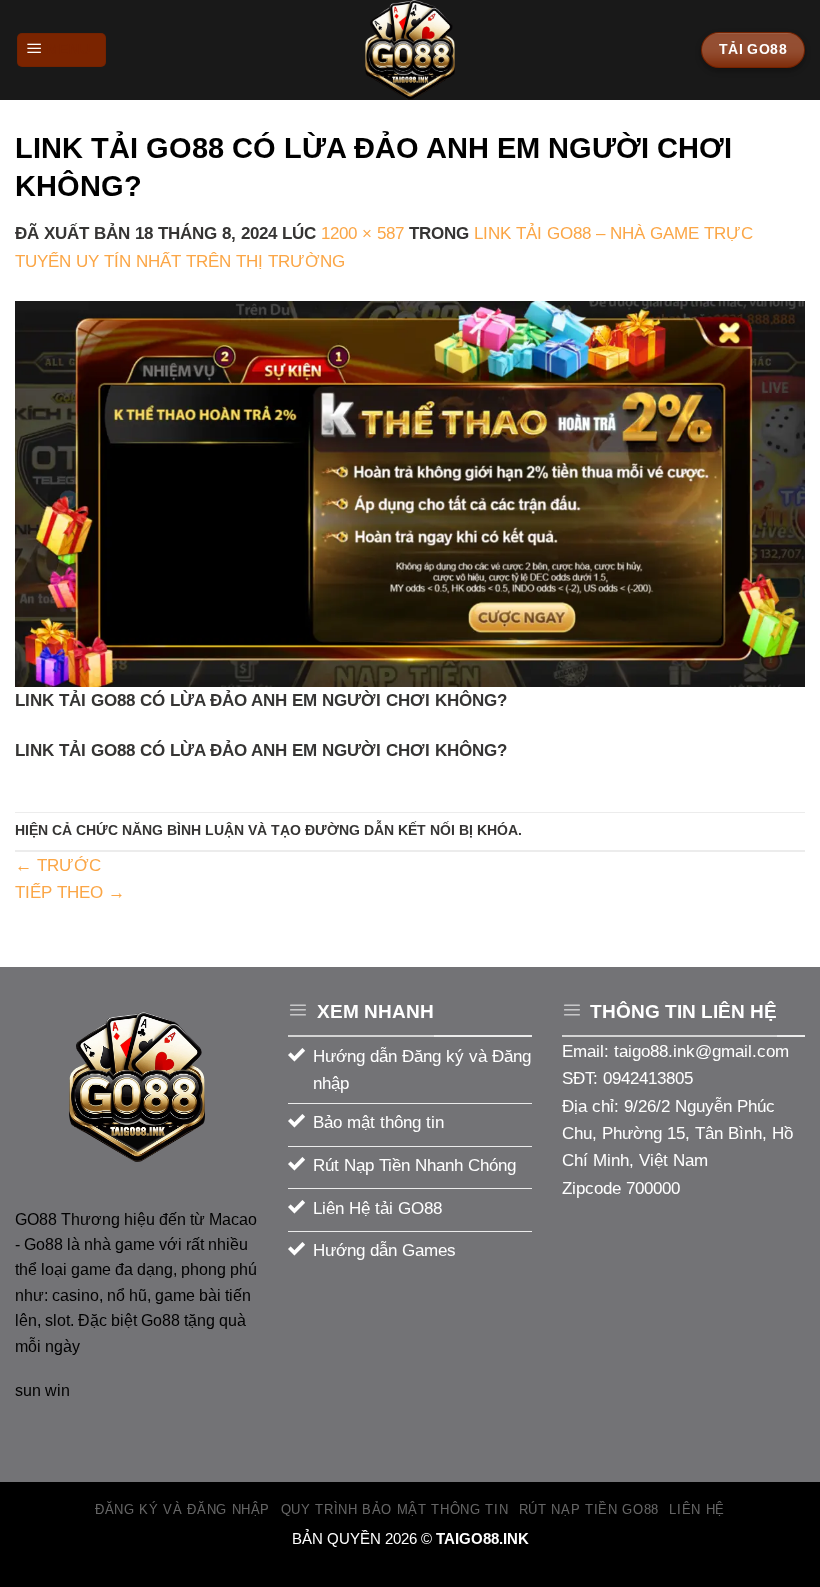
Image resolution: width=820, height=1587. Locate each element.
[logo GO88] (137, 1087)
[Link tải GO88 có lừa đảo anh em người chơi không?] (410, 492)
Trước (58, 865)
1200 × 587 (362, 233)
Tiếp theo (70, 892)
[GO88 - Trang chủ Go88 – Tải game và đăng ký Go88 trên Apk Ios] (410, 50)
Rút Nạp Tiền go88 (589, 1509)
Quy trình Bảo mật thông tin (395, 1509)
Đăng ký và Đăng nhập (182, 1509)
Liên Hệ (697, 1509)
